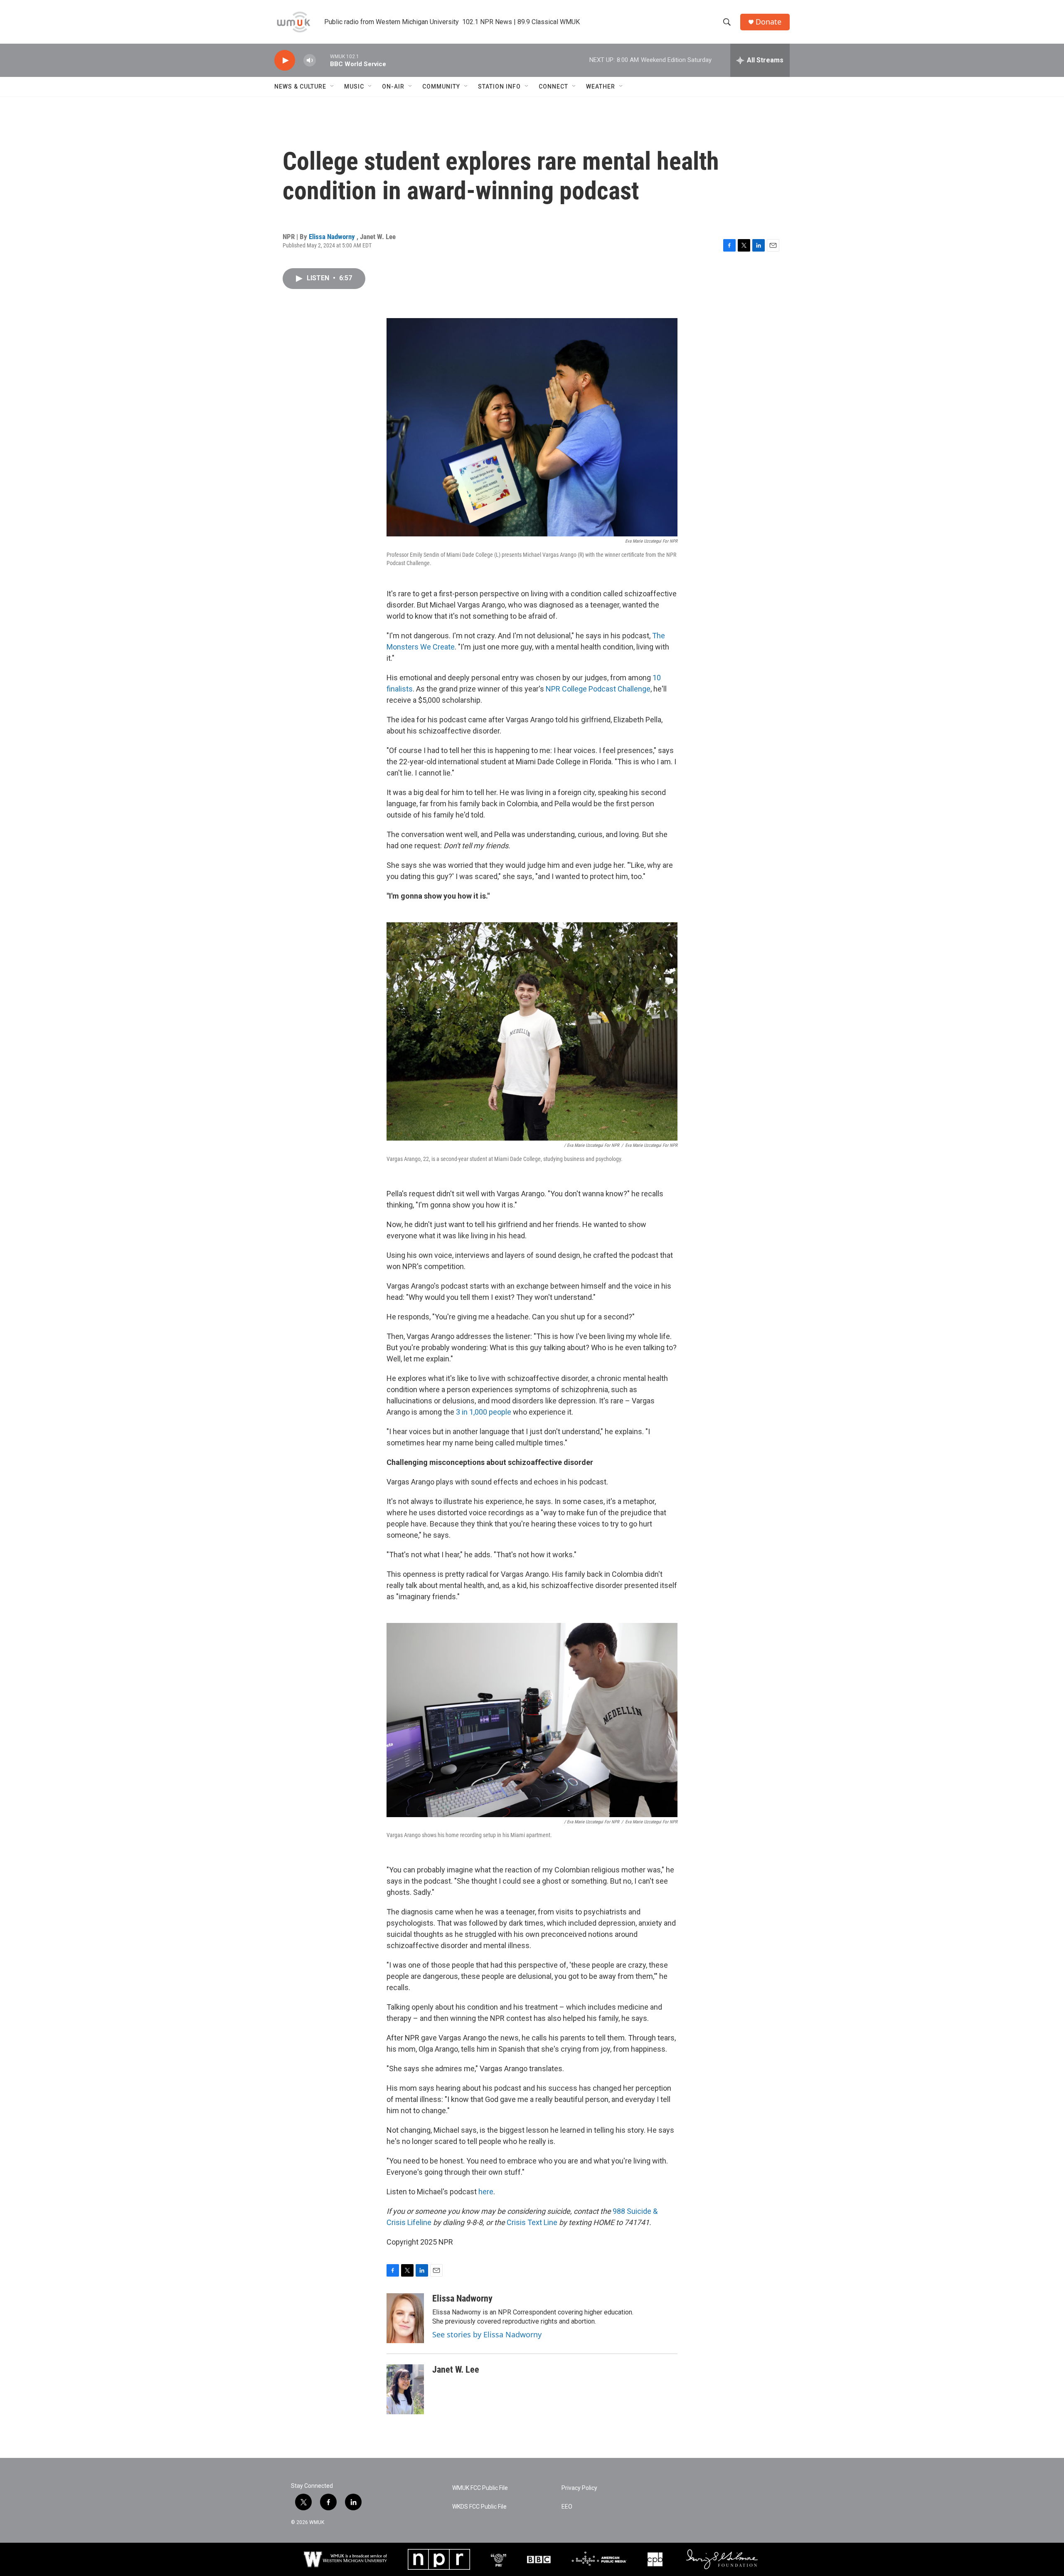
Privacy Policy (579, 2488)
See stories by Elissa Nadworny (487, 2334)
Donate (768, 22)
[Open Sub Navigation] (332, 86)
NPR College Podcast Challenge (598, 689)
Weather (601, 86)
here (486, 2192)
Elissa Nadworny (333, 237)
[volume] (310, 61)
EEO (567, 2507)
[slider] (323, 60)
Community (441, 86)
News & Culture (300, 86)
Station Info (499, 86)
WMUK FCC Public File (480, 2488)
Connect (553, 86)
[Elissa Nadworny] (405, 2318)
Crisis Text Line (532, 2222)
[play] (285, 61)
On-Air (393, 86)
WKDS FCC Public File (479, 2507)
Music (354, 86)
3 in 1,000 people (484, 1412)
